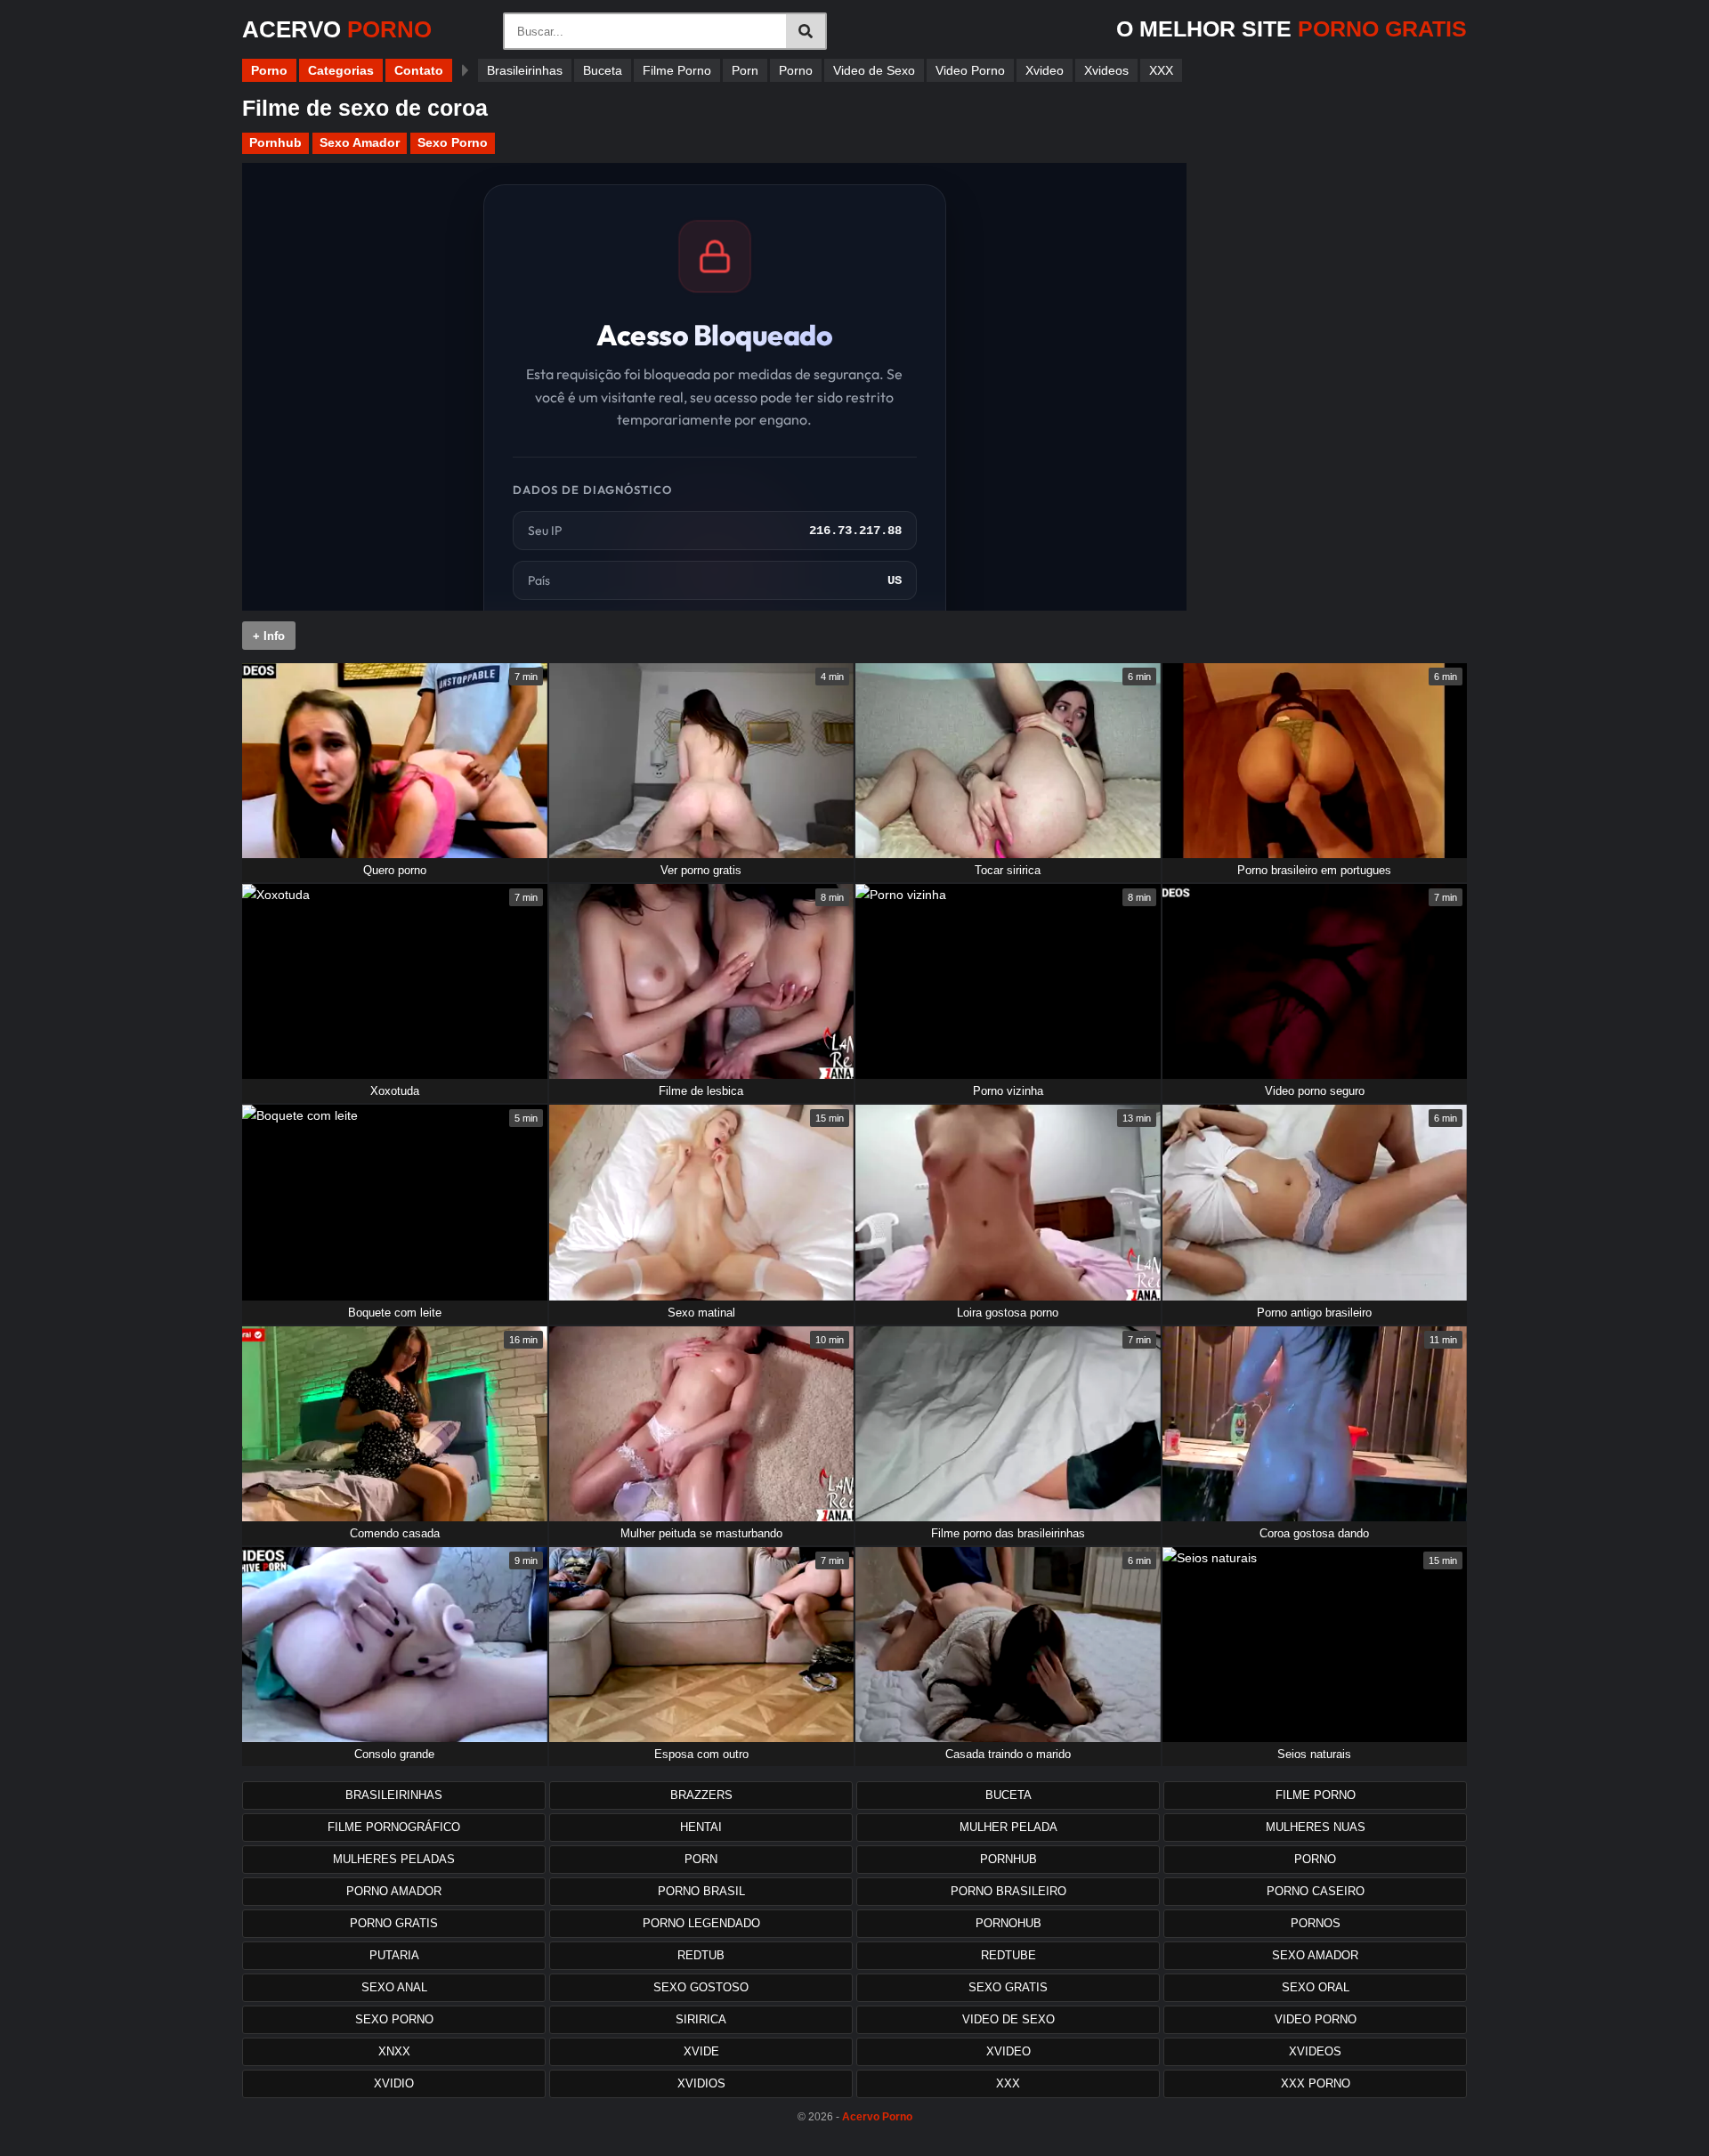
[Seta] (465, 70)
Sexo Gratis (1008, 1987)
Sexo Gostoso (701, 1987)
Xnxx (394, 2051)
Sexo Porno (453, 142)
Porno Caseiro (1316, 1891)
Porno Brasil (701, 1891)
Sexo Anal (394, 1987)
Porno (269, 70)
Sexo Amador (360, 142)
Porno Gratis (394, 1923)
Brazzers (701, 1795)
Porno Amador (394, 1891)
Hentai (701, 1827)
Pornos (1316, 1923)
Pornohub (1008, 1923)
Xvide (701, 2051)
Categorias (341, 70)
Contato (419, 70)
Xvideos (1106, 70)
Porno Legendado (701, 1923)
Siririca (701, 2019)
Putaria (394, 1955)
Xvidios (701, 2083)
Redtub (701, 1955)
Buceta (603, 70)
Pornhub (275, 142)
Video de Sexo (874, 70)
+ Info (269, 636)
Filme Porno (677, 70)
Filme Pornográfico (394, 1827)
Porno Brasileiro (1008, 1891)
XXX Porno (1316, 2083)
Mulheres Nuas (1316, 1827)
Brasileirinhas (525, 70)
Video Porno (970, 70)
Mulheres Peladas (394, 1859)
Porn (745, 70)
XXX (1161, 70)
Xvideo (1045, 70)
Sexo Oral (1316, 1987)
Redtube (1008, 1955)
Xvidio (394, 2083)
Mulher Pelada (1008, 1827)
